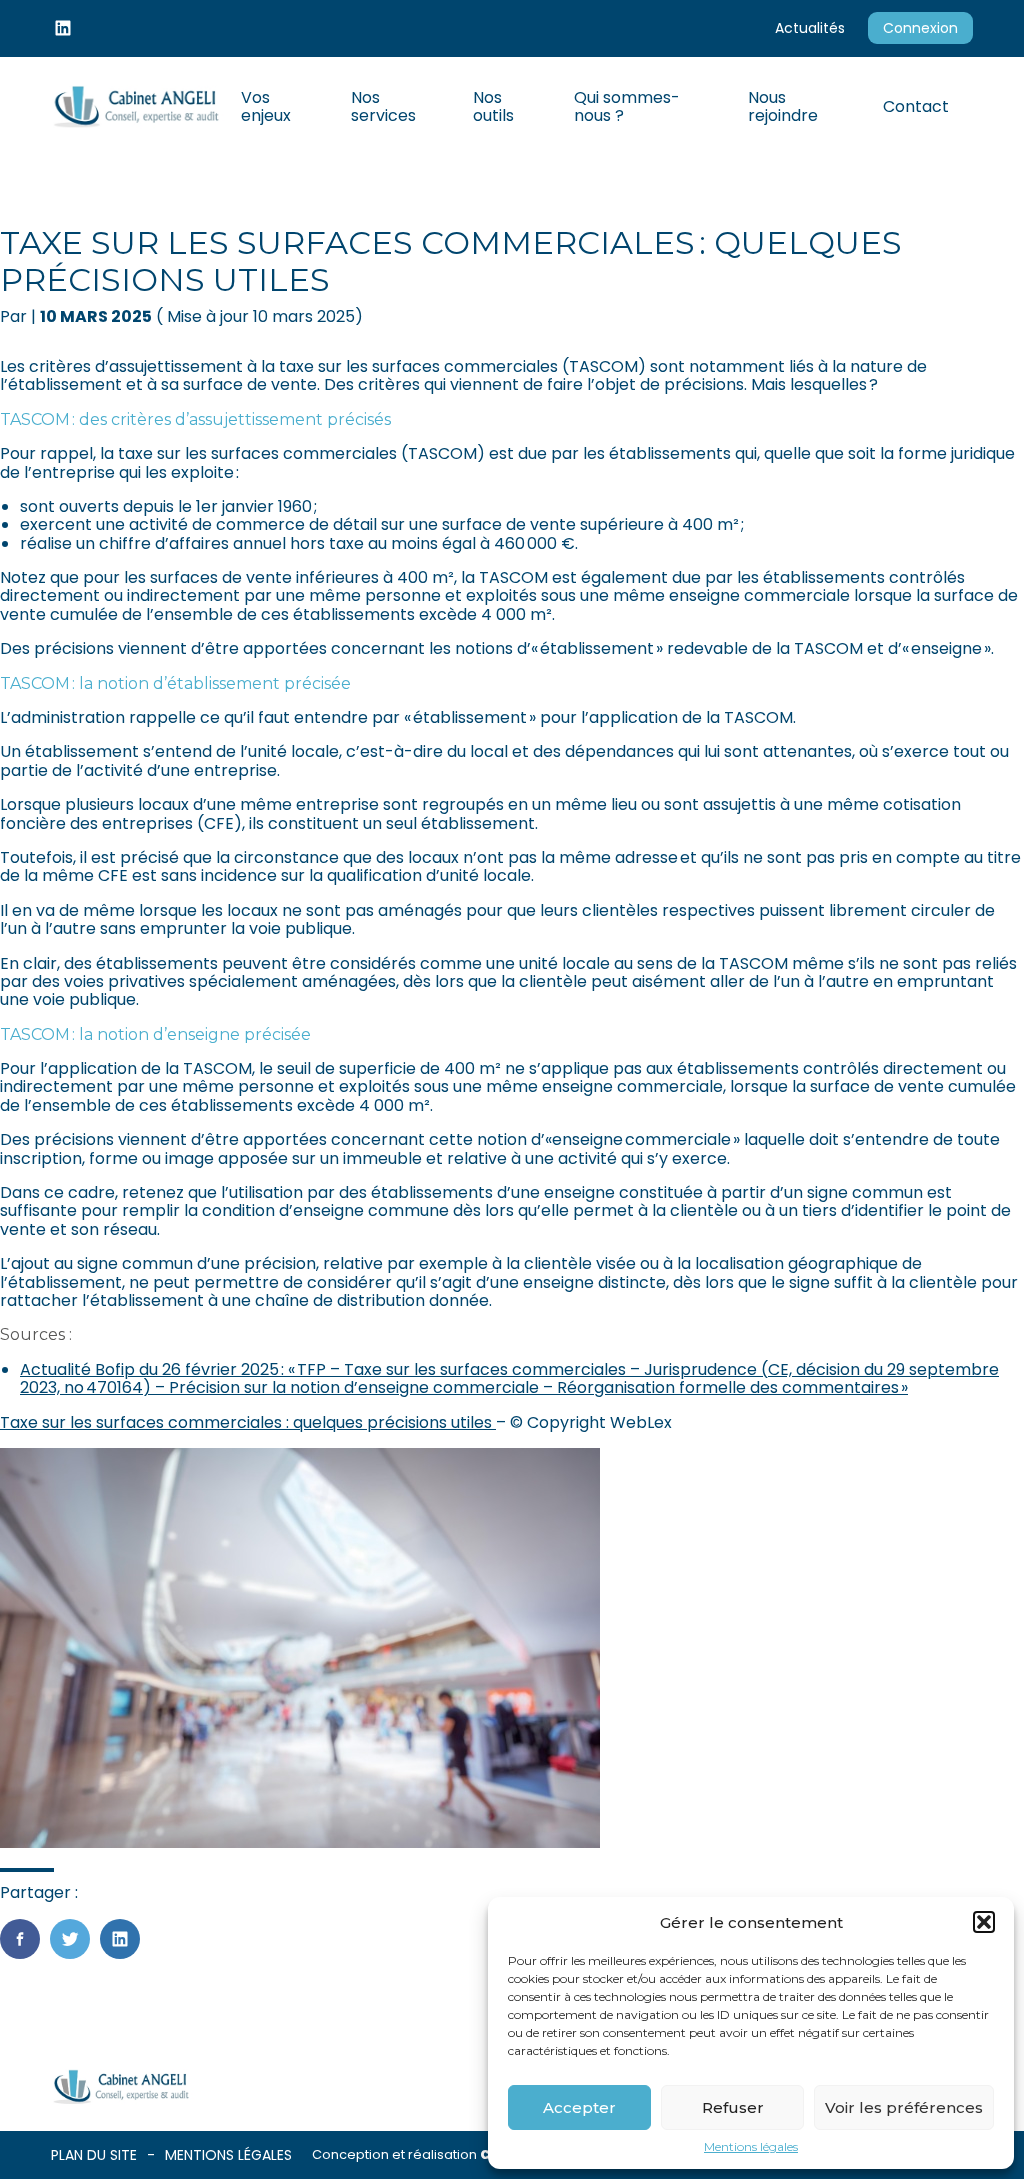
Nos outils (493, 106)
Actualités (810, 28)
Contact (916, 106)
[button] (984, 1922)
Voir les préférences (904, 2107)
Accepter (579, 2107)
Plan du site (94, 2155)
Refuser (733, 2107)
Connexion (920, 28)
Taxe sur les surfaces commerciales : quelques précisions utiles (248, 1422)
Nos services (383, 106)
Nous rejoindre (783, 106)
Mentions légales (751, 2147)
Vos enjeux (266, 106)
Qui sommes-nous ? (627, 106)
